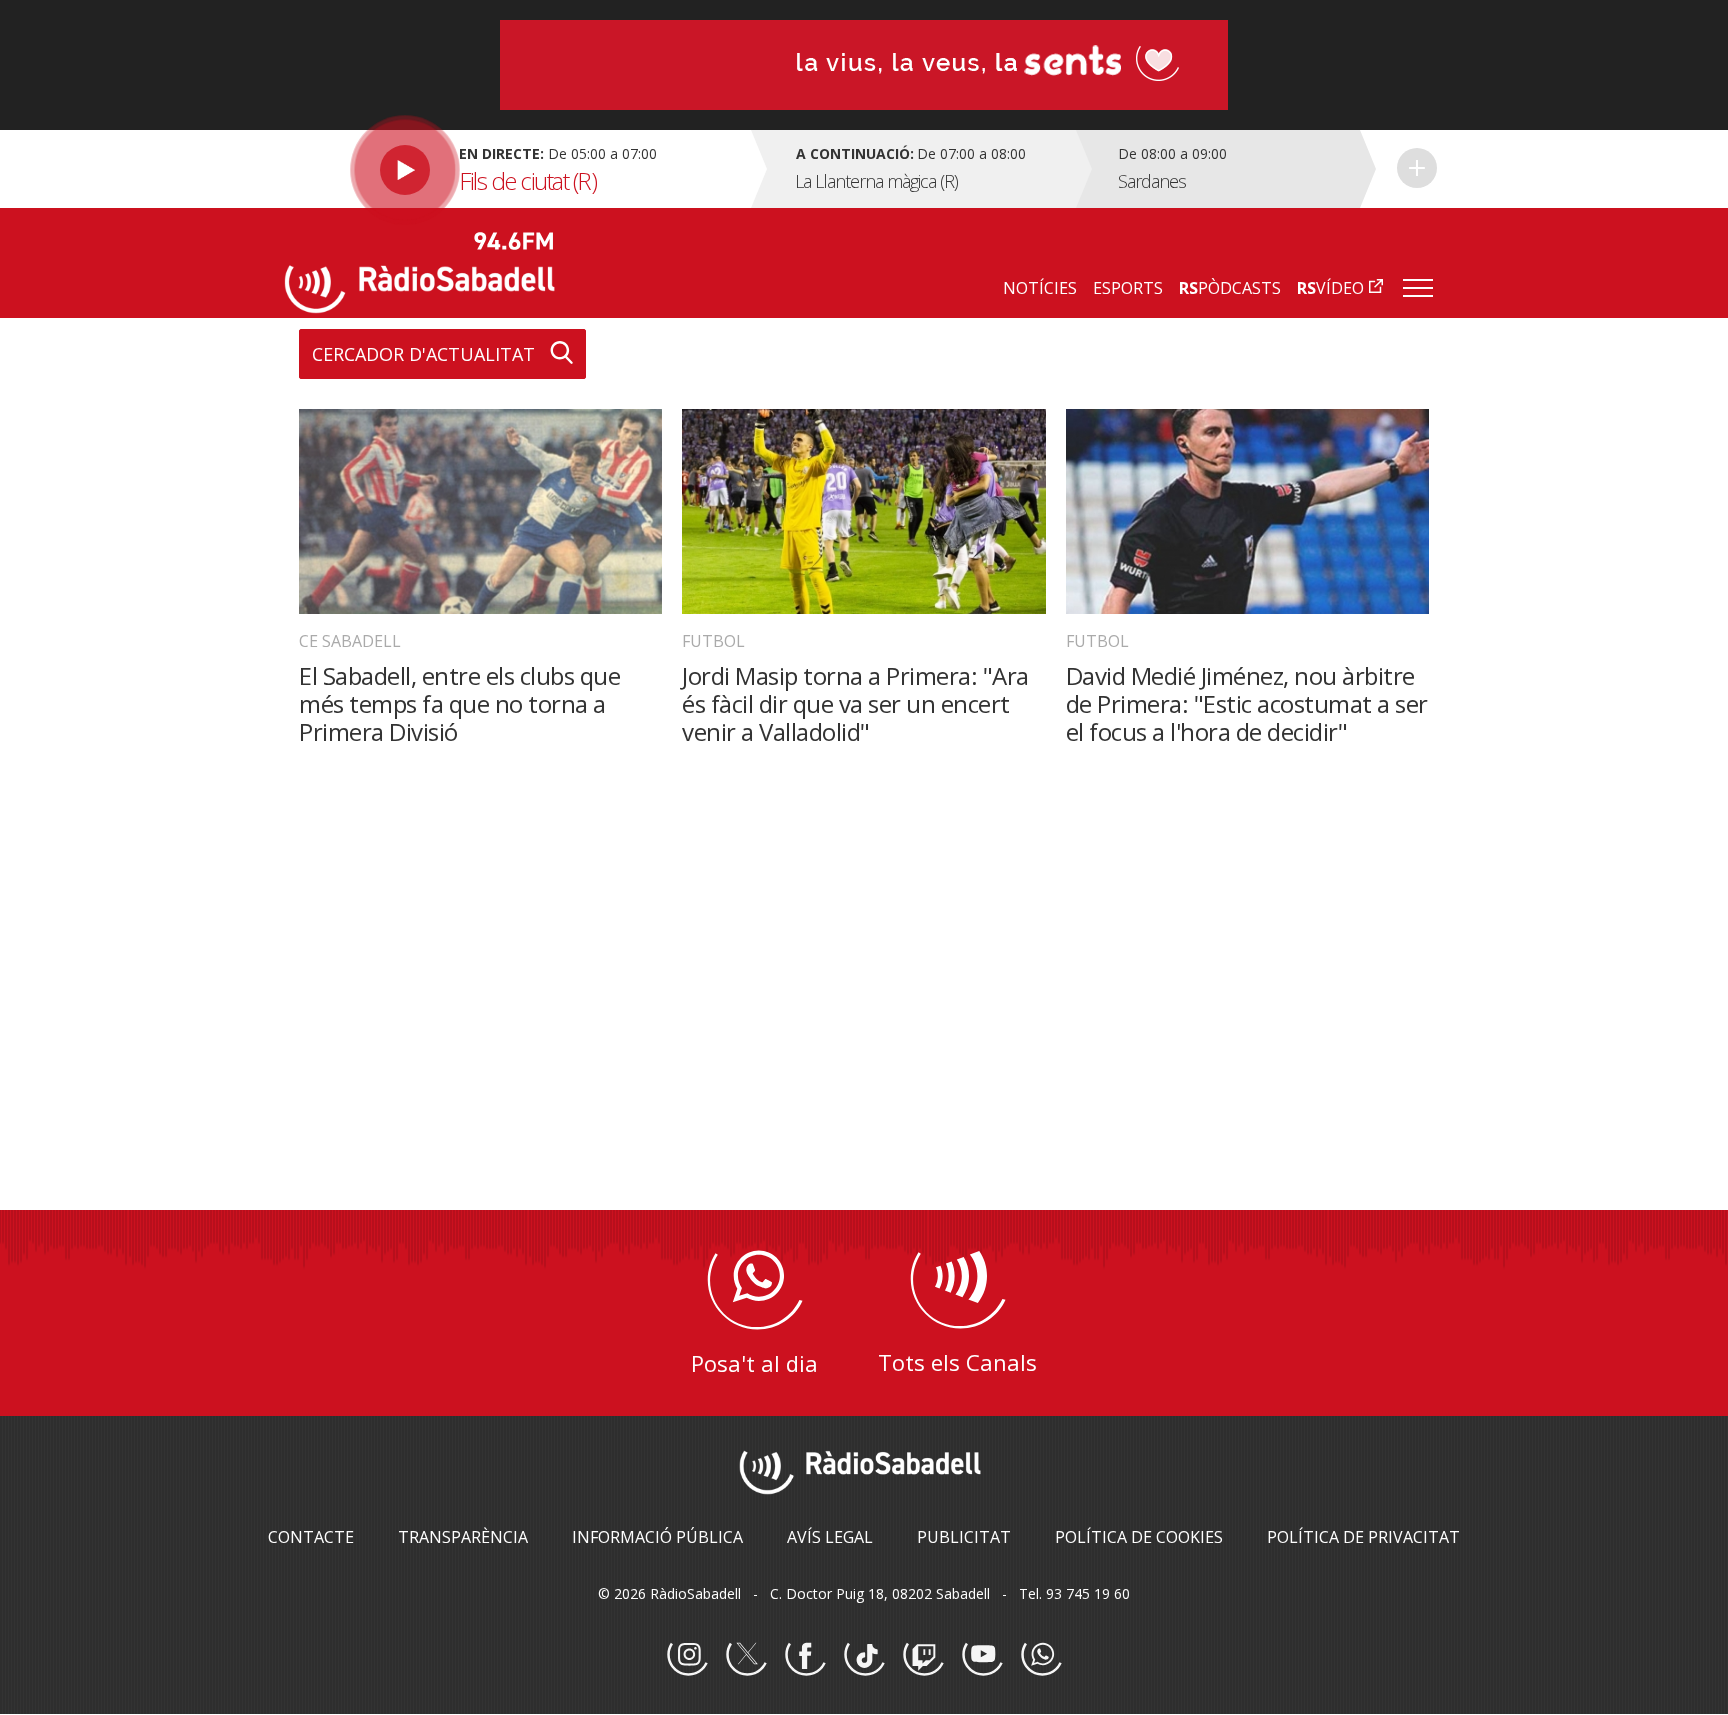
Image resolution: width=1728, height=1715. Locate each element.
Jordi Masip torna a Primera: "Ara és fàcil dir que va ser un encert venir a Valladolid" (855, 703)
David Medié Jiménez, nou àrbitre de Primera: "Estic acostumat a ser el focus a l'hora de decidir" (1247, 703)
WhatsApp (1041, 1656)
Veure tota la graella (1417, 168)
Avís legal (830, 1537)
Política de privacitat (1363, 1537)
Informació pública (657, 1537)
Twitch (923, 1656)
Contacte (311, 1537)
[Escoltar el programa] (515, 169)
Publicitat (964, 1537)
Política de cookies (1139, 1537)
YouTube (982, 1656)
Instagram (687, 1656)
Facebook (805, 1656)
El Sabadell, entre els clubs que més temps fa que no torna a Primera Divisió (459, 703)
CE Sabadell (350, 641)
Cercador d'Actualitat (423, 354)
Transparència (463, 1537)
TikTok (864, 1656)
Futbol (713, 641)
